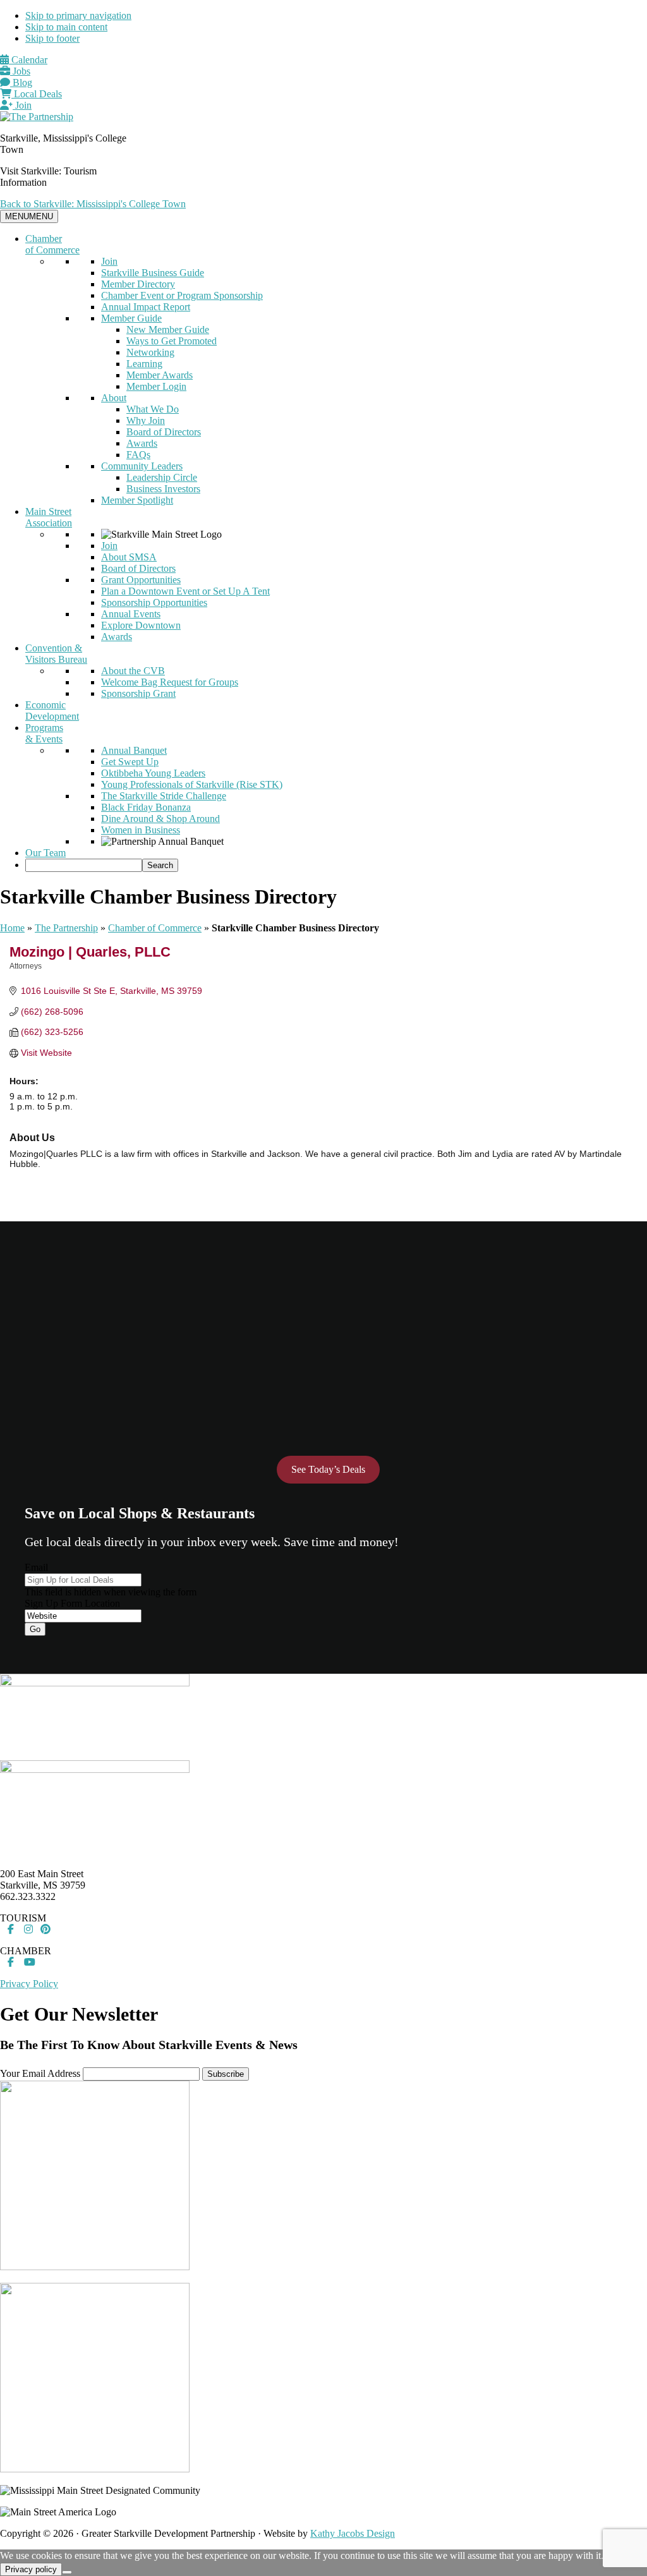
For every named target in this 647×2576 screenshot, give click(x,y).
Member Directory (138, 284)
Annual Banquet (134, 750)
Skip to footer (52, 38)
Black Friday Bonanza (146, 807)
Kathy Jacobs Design (353, 2533)
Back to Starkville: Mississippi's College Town (93, 204)
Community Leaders (142, 466)
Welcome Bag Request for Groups (170, 682)
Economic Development (52, 711)
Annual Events (131, 614)
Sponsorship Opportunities (154, 602)
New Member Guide (168, 330)
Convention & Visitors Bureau (56, 654)
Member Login (156, 386)
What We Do (153, 409)
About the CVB (133, 671)
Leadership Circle (162, 477)
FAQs (138, 455)
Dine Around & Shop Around (160, 819)
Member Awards (160, 375)
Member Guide (131, 318)
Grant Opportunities (141, 580)
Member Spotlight (137, 500)
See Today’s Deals (328, 1469)
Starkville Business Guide (153, 273)
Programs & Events (44, 733)
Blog (21, 82)
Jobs (20, 71)
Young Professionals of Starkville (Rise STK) (192, 784)
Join (22, 105)
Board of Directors (164, 432)
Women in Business (141, 830)
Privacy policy (31, 2569)
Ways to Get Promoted (172, 341)
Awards (142, 443)
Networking (150, 352)
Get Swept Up (130, 762)
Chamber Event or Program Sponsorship (182, 295)
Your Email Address (40, 2073)
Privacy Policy (29, 1984)
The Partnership (66, 928)
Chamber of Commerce (52, 244)
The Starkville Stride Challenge (164, 796)
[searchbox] (84, 865)
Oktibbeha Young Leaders (153, 773)
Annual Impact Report (146, 307)
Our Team (45, 853)
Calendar (28, 60)
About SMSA (129, 557)
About (114, 398)
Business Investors (163, 489)
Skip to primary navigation (78, 15)
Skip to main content (66, 27)
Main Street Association (49, 517)
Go (35, 1629)
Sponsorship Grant (138, 693)
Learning (144, 364)
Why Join (146, 420)
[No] (67, 2572)
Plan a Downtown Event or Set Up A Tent (185, 591)
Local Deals (37, 94)
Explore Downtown (141, 625)
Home (12, 928)
